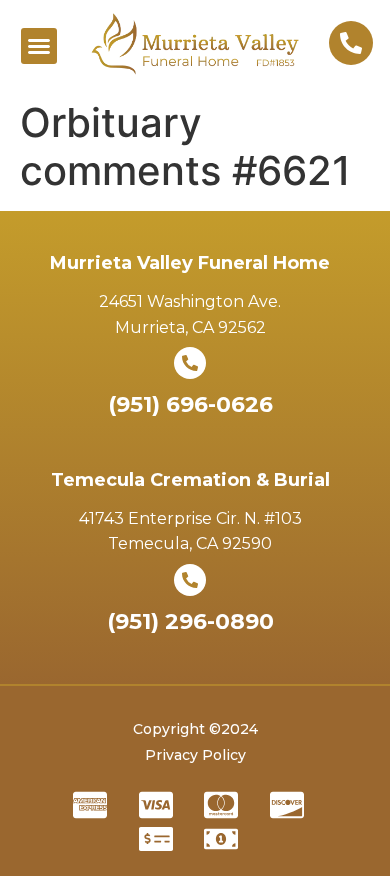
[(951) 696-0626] (190, 363)
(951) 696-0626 (190, 404)
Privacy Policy (195, 755)
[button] (39, 46)
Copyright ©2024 (195, 729)
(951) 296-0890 (190, 621)
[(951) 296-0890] (190, 580)
